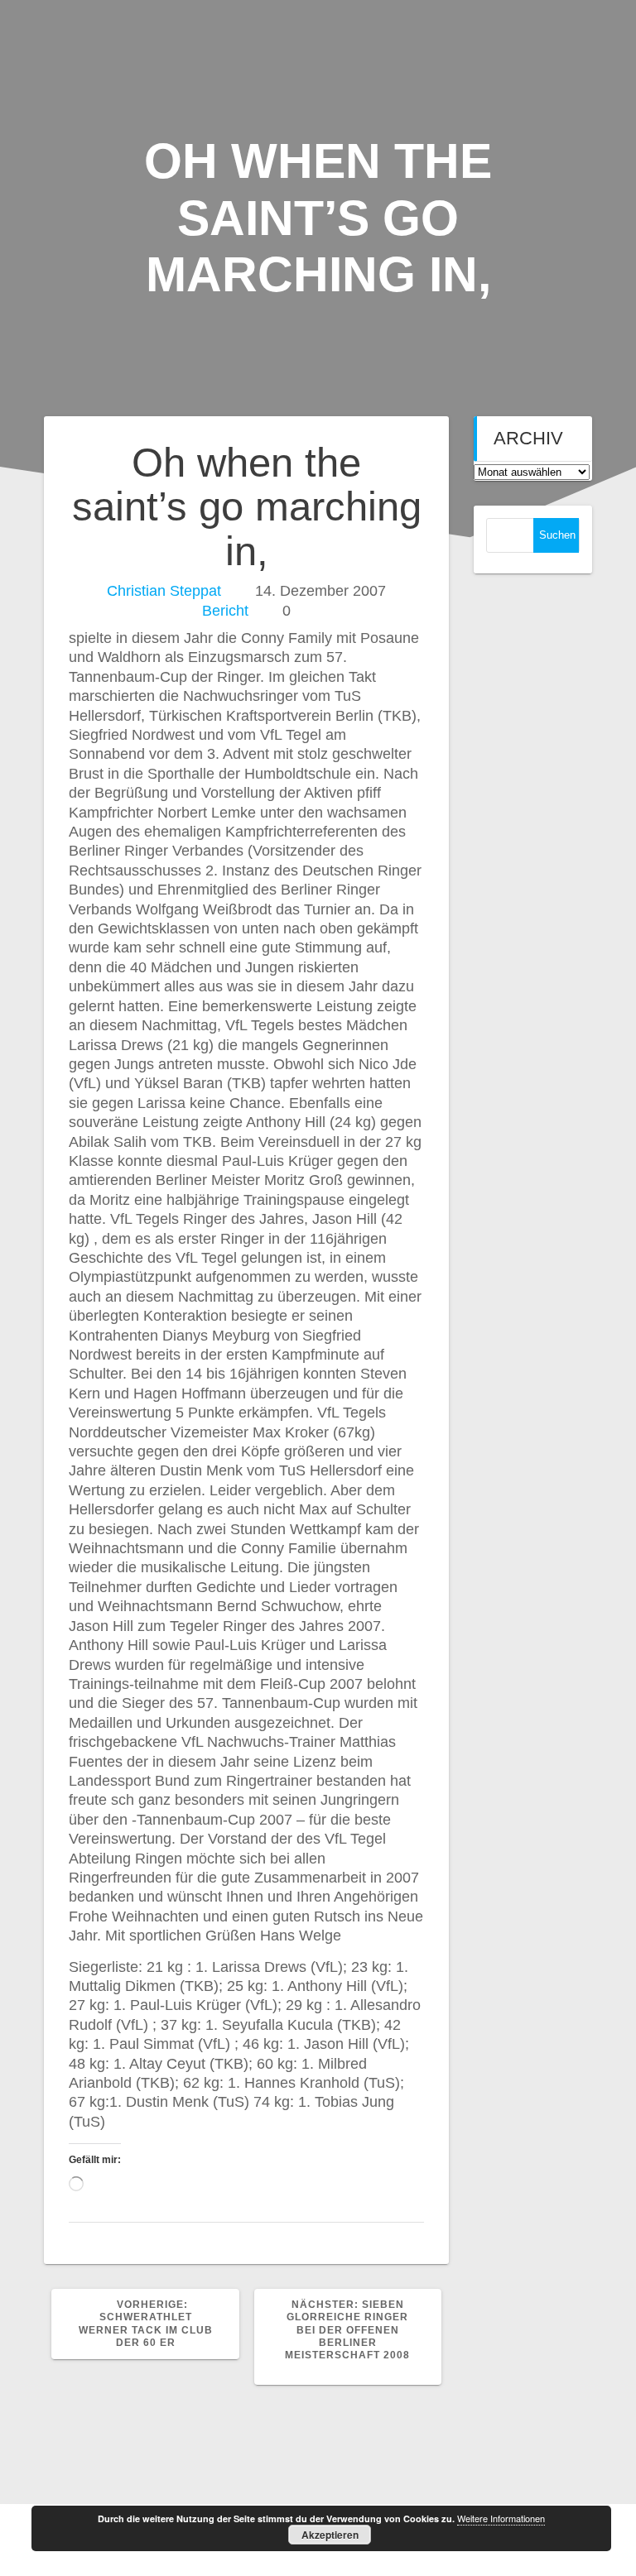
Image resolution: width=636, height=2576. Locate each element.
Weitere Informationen (501, 2518)
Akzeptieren (330, 2535)
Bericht (225, 611)
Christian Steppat (164, 591)
